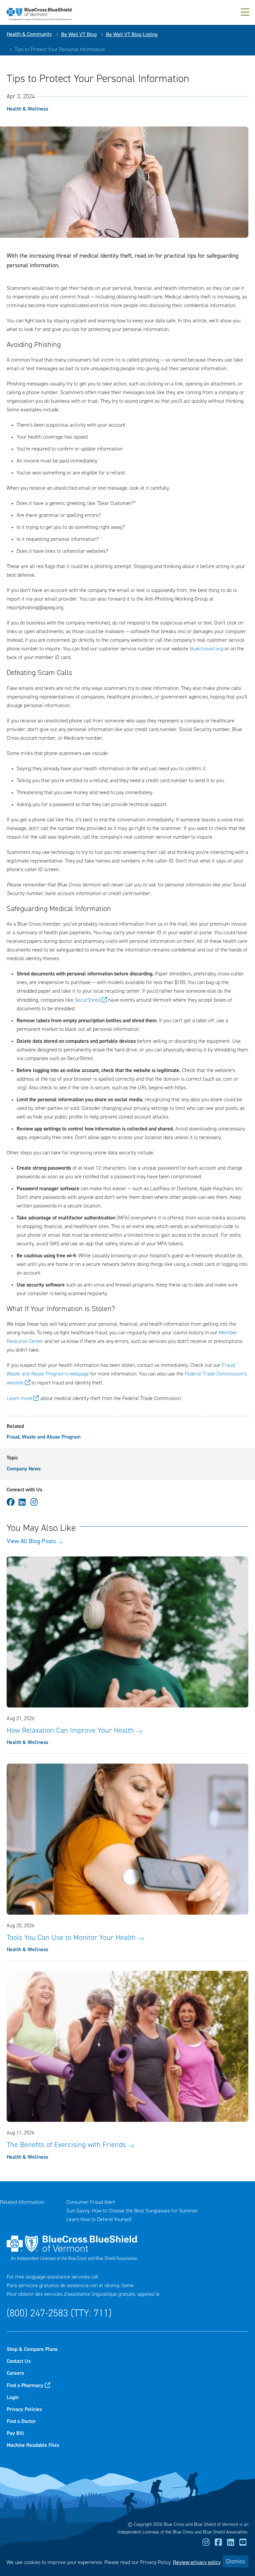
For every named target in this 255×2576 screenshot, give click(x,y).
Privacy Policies (24, 2409)
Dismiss (236, 2561)
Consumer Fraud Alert (91, 2202)
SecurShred (87, 1000)
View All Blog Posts (31, 1541)
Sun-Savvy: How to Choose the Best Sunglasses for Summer (132, 2211)
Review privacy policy (197, 2562)
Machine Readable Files (33, 2445)
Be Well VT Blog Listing (132, 34)
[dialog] (127, 2561)
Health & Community (29, 34)
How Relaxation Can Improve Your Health (70, 1730)
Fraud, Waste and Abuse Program (44, 1437)
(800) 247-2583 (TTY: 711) (59, 2313)
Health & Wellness (27, 109)
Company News (24, 1469)
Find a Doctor (21, 2421)
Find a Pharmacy (25, 2385)
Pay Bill (15, 2433)
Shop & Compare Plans (32, 2349)
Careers (15, 2373)
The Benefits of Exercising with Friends (66, 2145)
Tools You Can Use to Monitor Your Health (71, 1938)
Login (13, 2397)
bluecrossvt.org (206, 649)
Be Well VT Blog (79, 34)
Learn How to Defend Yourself (99, 2219)
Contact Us (19, 2361)
